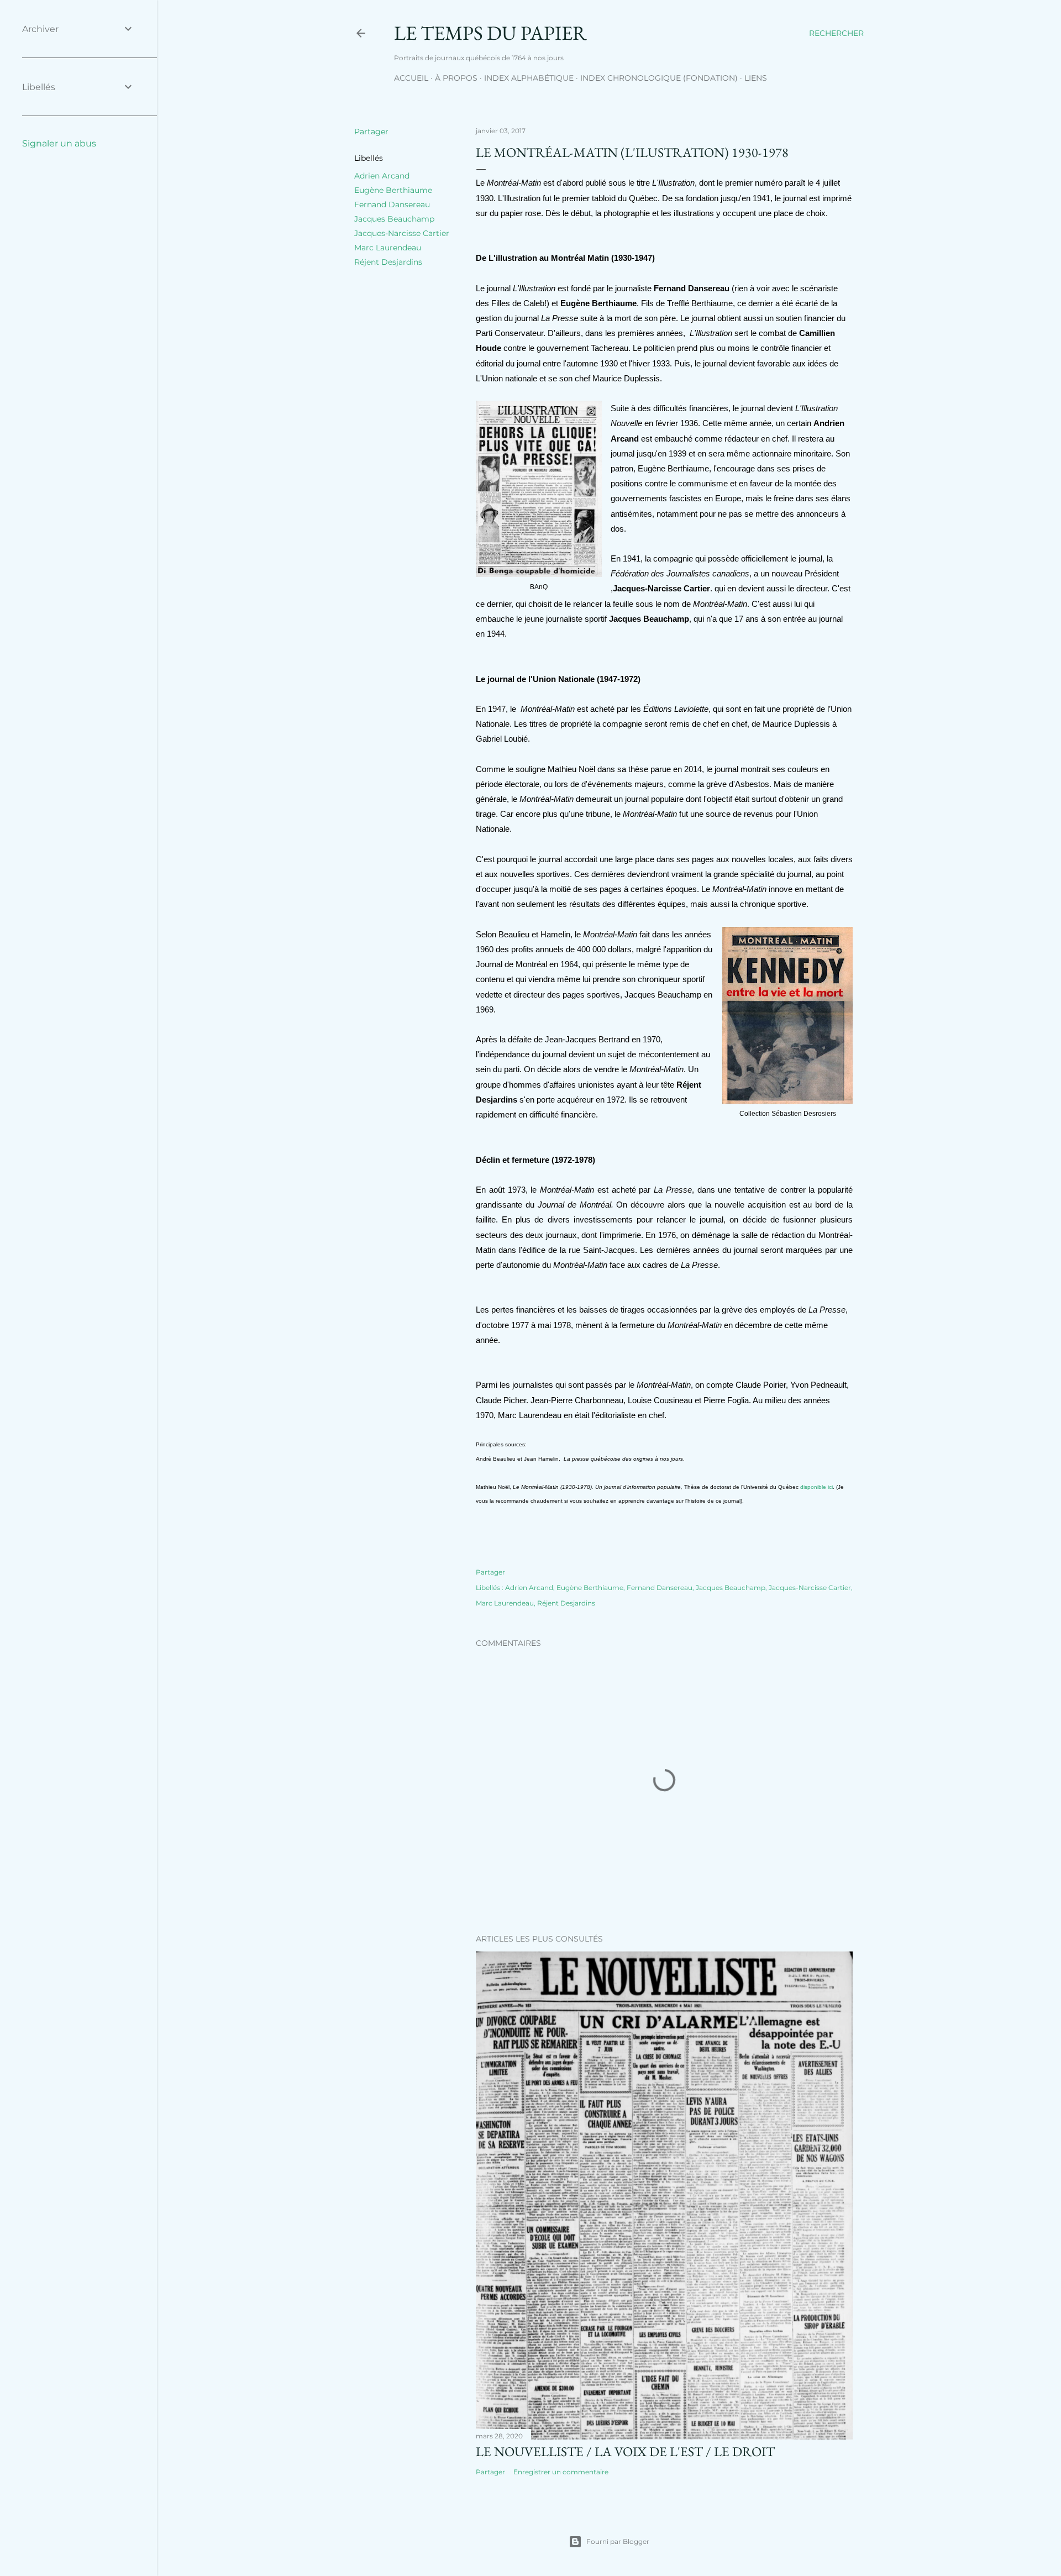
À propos (456, 78)
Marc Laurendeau (388, 248)
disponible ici (816, 1487)
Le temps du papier (490, 33)
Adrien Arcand (382, 176)
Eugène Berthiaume (393, 190)
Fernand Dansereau (392, 204)
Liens (756, 78)
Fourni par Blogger (618, 2541)
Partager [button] (371, 132)
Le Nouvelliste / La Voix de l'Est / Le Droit (625, 2451)
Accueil (411, 78)
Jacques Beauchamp (394, 219)
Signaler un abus (59, 143)
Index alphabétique (529, 78)
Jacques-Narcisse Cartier (402, 233)
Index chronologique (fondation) (659, 78)
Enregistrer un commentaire (561, 2472)
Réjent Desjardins (388, 262)
